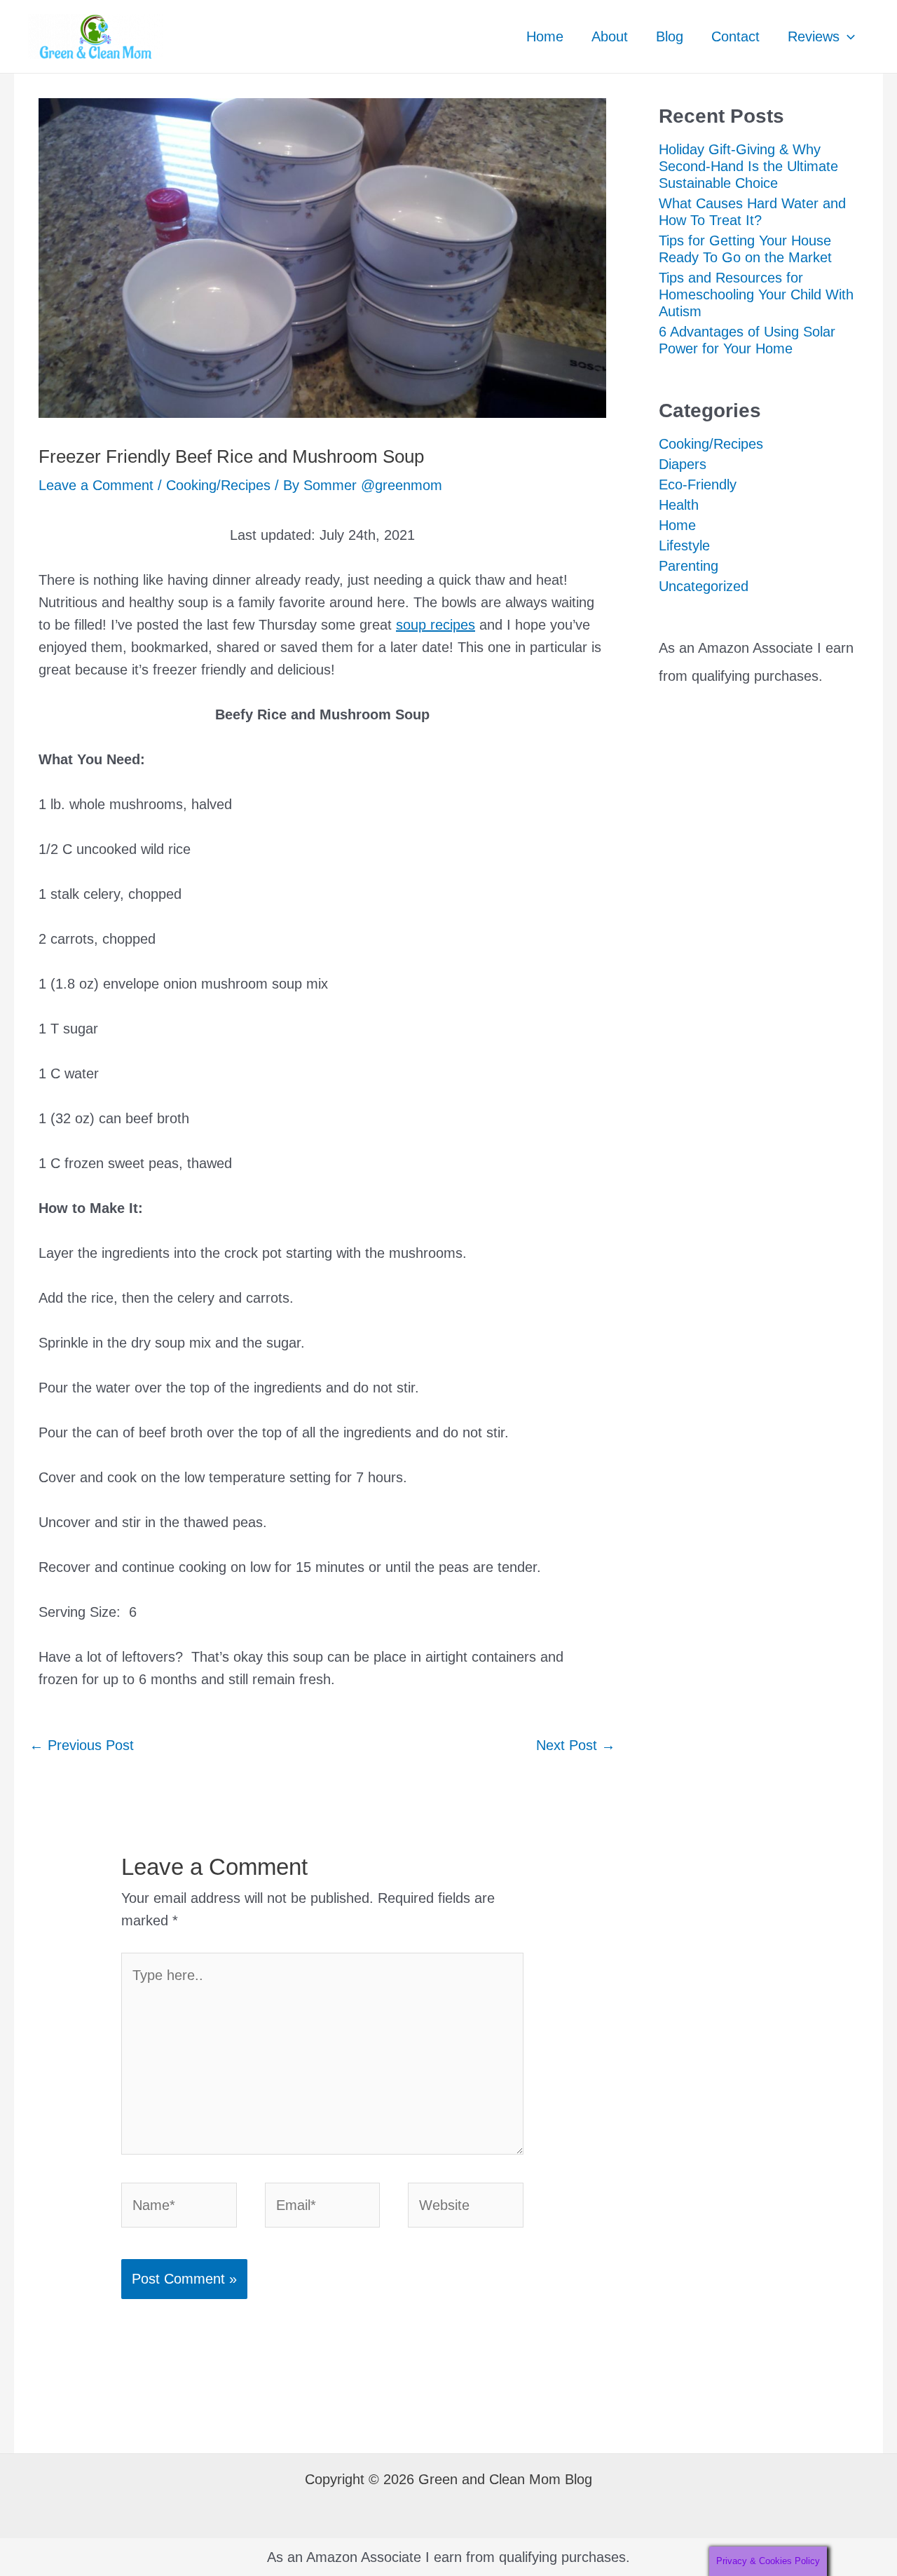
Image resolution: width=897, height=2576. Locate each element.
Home (545, 36)
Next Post (576, 1745)
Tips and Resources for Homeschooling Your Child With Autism (756, 294)
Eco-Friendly (698, 484)
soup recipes (436, 625)
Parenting (689, 566)
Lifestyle (684, 545)
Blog (670, 36)
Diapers (683, 464)
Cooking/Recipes (218, 485)
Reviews (814, 36)
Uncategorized (704, 586)
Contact (735, 36)
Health (679, 505)
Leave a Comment (96, 485)
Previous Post (82, 1745)
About (610, 36)
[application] (847, 36)
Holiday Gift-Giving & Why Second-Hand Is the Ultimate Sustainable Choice (748, 166)
